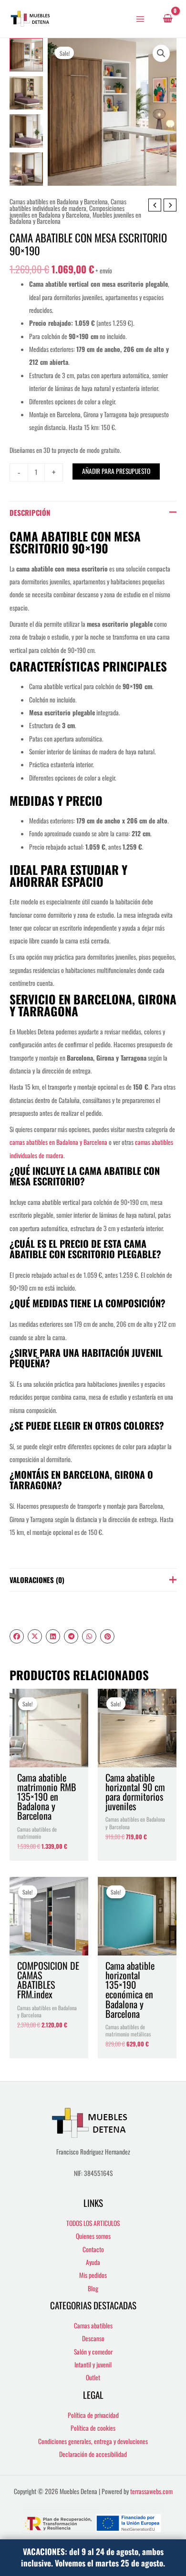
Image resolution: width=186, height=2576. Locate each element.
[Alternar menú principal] (140, 19)
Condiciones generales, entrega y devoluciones (93, 2441)
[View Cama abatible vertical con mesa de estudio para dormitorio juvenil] (26, 131)
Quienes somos (93, 2236)
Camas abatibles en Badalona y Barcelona (59, 201)
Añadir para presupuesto (116, 471)
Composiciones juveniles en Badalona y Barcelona (67, 211)
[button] (161, 53)
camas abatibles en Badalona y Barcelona (58, 1142)
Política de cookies (93, 2428)
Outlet (93, 2377)
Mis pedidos (93, 2275)
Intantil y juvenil (93, 2365)
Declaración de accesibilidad (93, 2454)
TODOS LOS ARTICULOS (93, 2223)
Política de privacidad (93, 2415)
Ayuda (93, 2262)
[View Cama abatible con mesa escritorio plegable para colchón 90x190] (26, 55)
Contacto (93, 2249)
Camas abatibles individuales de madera (68, 205)
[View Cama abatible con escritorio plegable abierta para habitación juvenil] (26, 93)
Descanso (93, 2338)
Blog (93, 2288)
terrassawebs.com (151, 2491)
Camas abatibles (93, 2325)
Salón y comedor (93, 2352)
